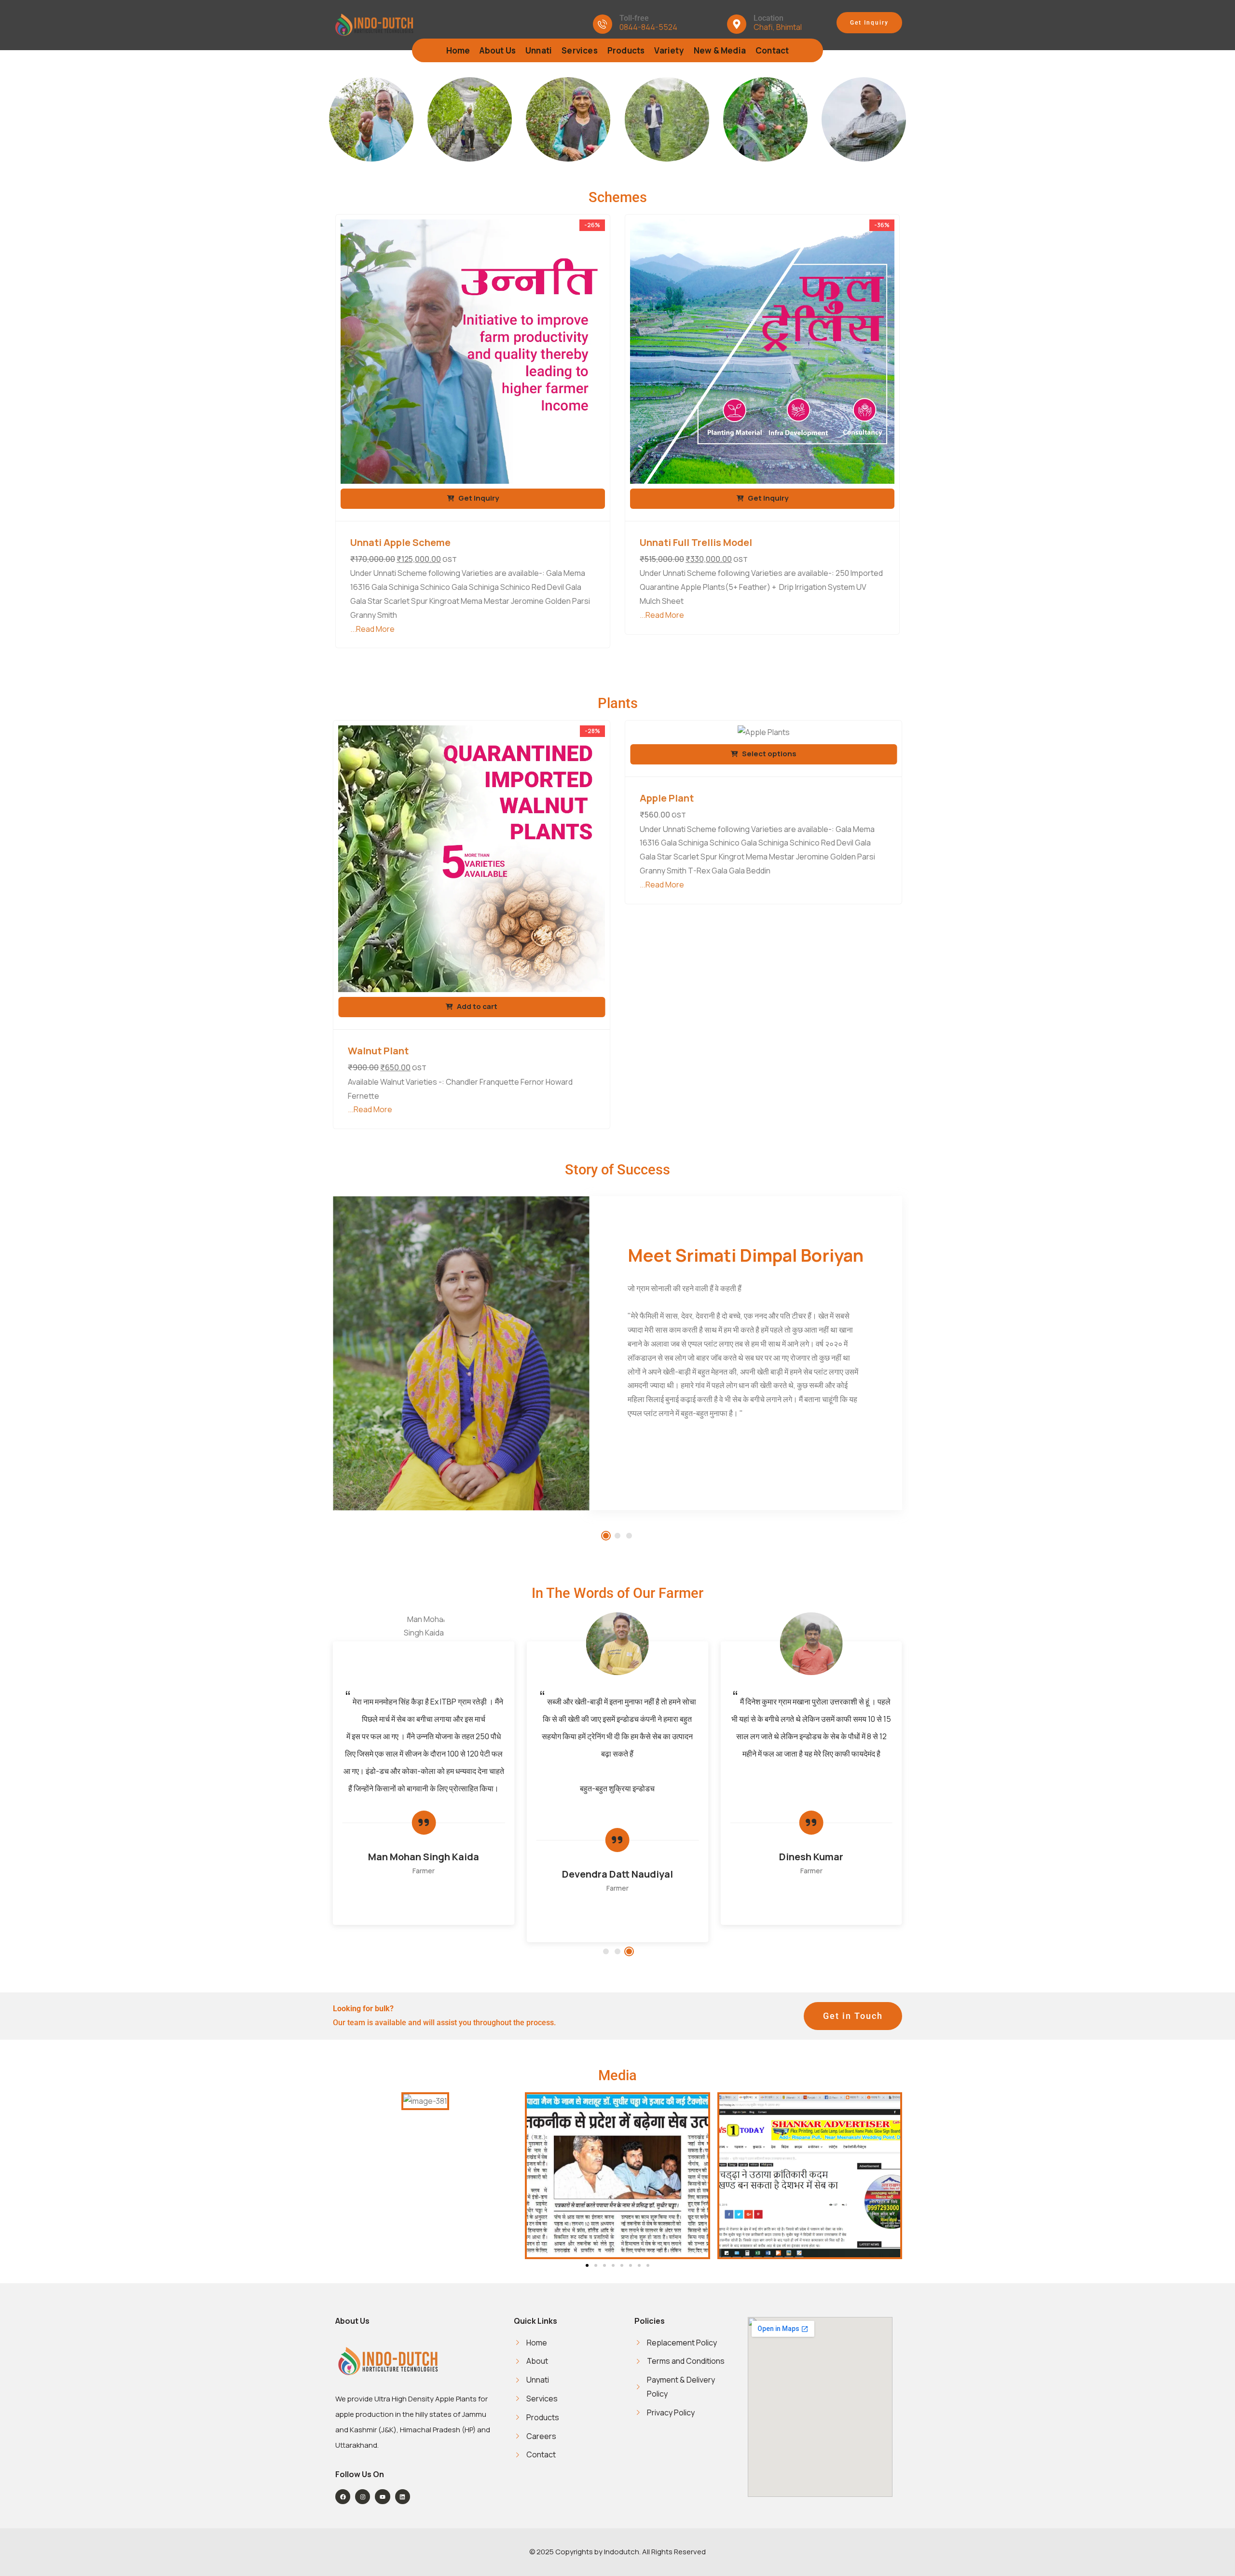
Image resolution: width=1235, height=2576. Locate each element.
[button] (606, 1536)
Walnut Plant (378, 1051)
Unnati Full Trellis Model (696, 542)
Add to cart (476, 1006)
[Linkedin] (403, 2497)
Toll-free (634, 18)
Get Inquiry (478, 498)
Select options (768, 754)
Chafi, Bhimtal (778, 27)
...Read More (372, 629)
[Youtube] (382, 2497)
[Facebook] (343, 2497)
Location (768, 18)
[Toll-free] (603, 24)
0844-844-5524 (648, 27)
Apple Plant (667, 798)
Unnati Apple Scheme (400, 542)
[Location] (737, 24)
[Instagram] (363, 2497)
